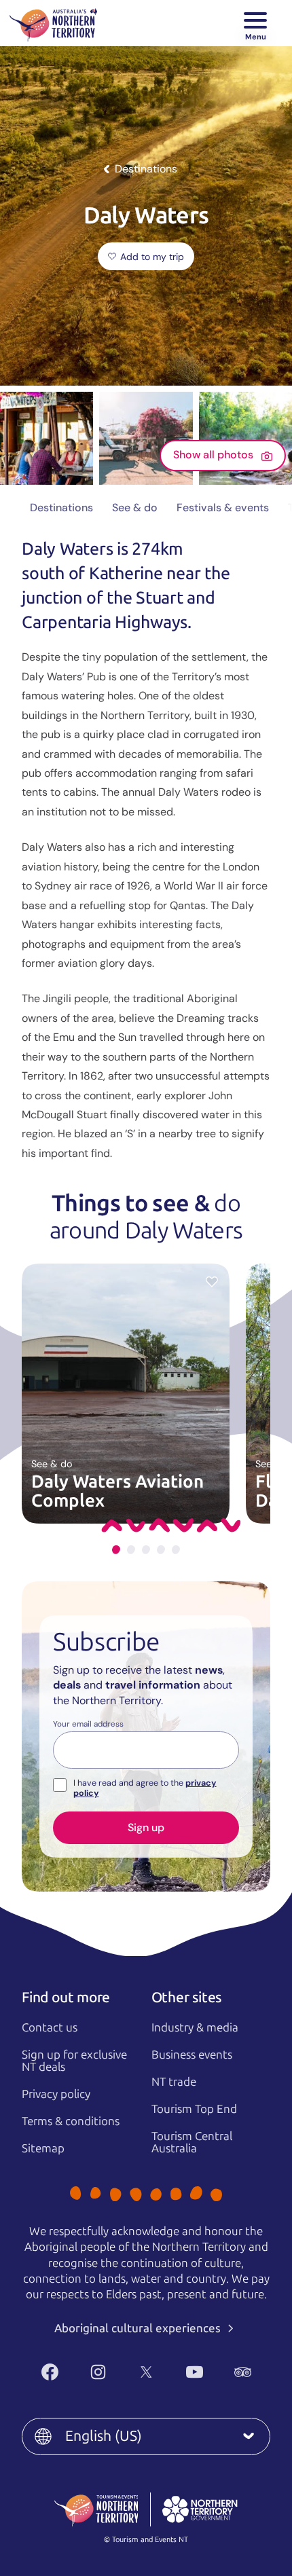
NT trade (174, 2082)
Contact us (50, 2027)
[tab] (116, 1550)
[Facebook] (50, 2372)
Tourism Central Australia (192, 2142)
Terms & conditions (71, 2121)
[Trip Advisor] (243, 2372)
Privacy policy (56, 2094)
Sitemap (43, 2148)
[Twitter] (146, 2372)
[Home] (53, 23)
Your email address (88, 1725)
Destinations (61, 508)
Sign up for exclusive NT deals (74, 2061)
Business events (192, 2055)
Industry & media (195, 2027)
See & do (135, 508)
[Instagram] (98, 2372)
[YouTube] (195, 2372)
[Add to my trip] (212, 1281)
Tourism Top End (194, 2109)
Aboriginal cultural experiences (139, 2328)
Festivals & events (223, 508)
